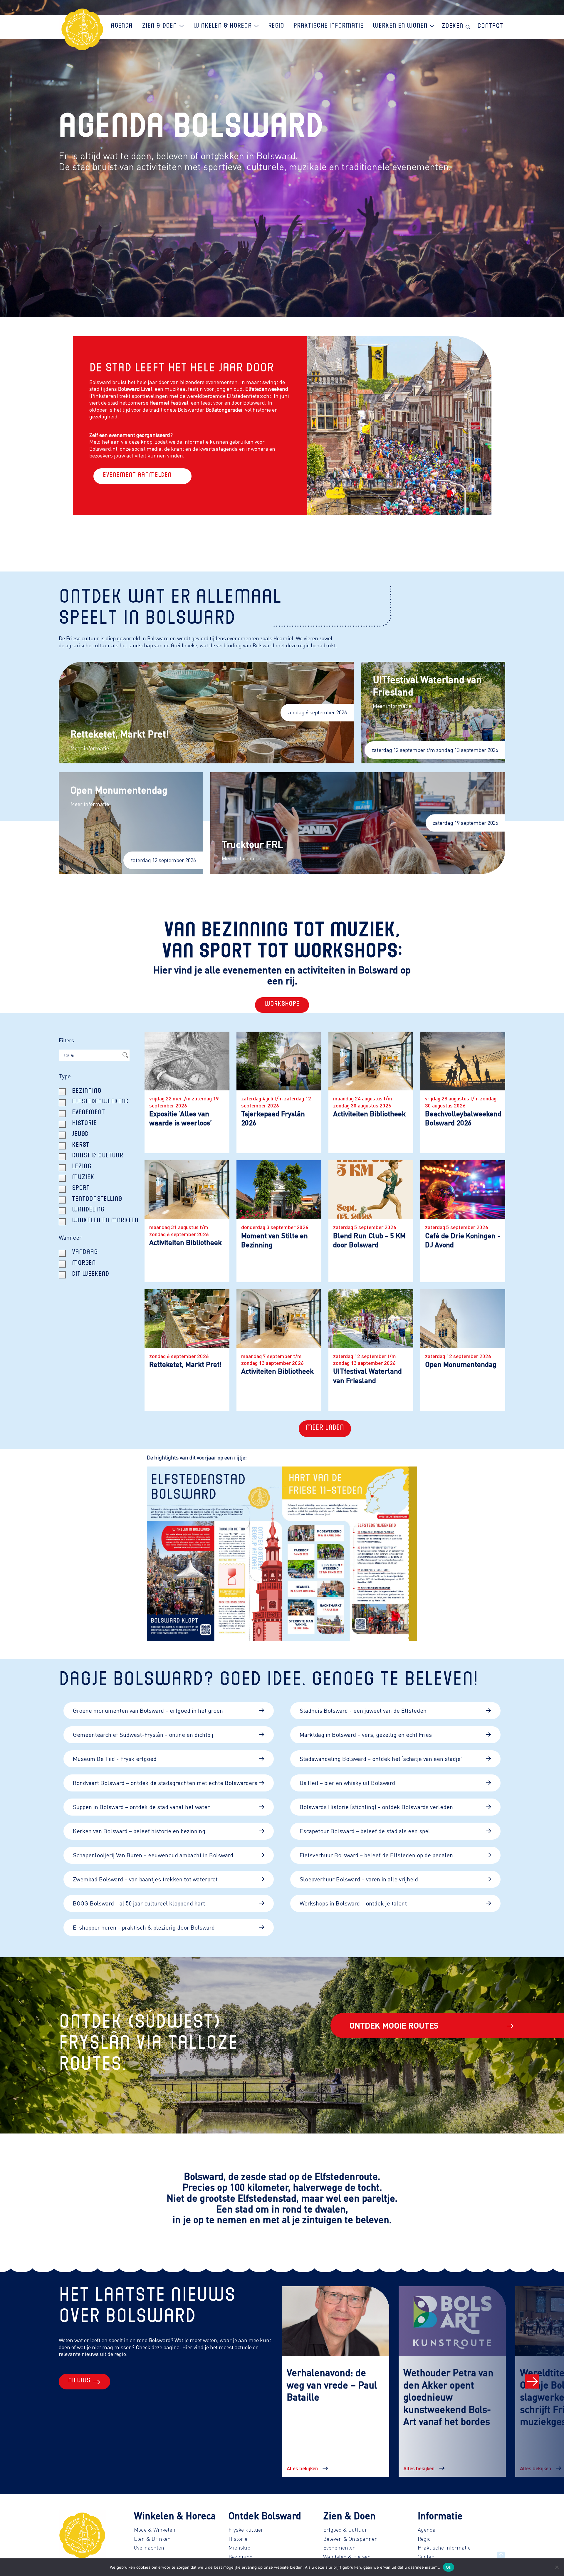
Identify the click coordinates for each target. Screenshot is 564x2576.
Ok (449, 2567)
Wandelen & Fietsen (347, 2557)
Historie (238, 2539)
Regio (424, 2539)
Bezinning (241, 2557)
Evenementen (339, 2547)
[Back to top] (501, 2555)
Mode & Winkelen (155, 2530)
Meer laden (325, 1429)
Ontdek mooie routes (394, 2025)
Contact (427, 2557)
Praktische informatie (444, 2547)
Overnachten (149, 2547)
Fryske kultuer (246, 2530)
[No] (557, 2567)
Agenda (427, 2530)
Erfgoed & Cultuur (345, 2530)
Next (532, 2381)
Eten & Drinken (152, 2539)
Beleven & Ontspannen (350, 2539)
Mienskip (239, 2547)
